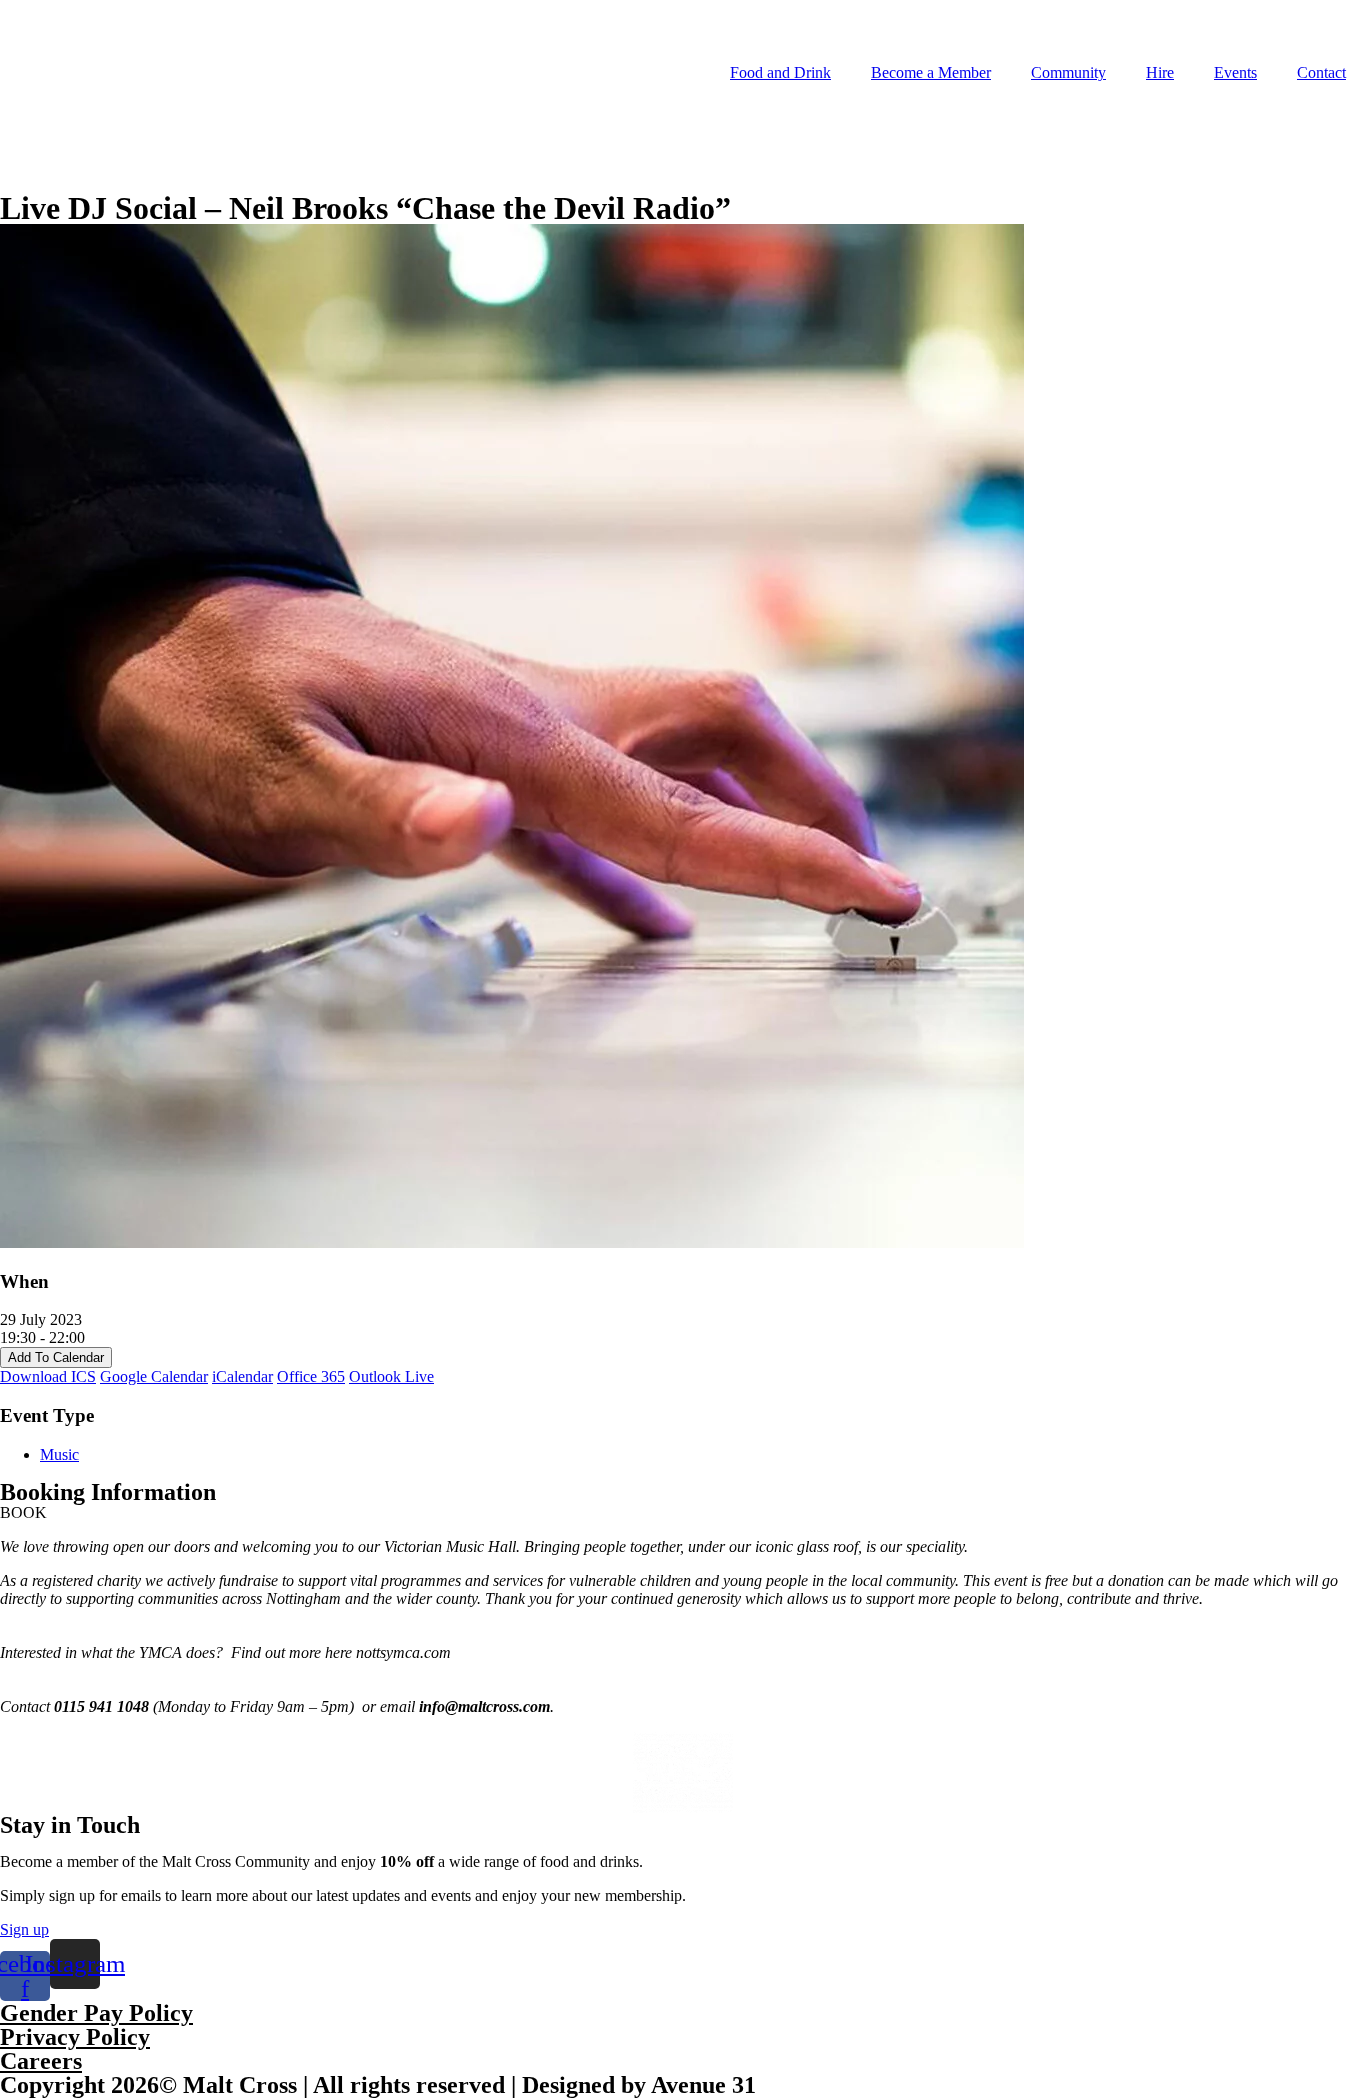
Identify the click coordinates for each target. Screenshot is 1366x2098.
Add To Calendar (56, 1357)
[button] (23, 1512)
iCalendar (242, 1376)
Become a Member (931, 72)
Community (1068, 72)
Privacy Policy (75, 2037)
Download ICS (48, 1376)
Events (1235, 72)
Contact (1321, 72)
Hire (1160, 72)
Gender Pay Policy (96, 2013)
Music (59, 1454)
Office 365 (311, 1376)
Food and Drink (780, 72)
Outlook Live (391, 1376)
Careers (41, 2061)
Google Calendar (154, 1376)
